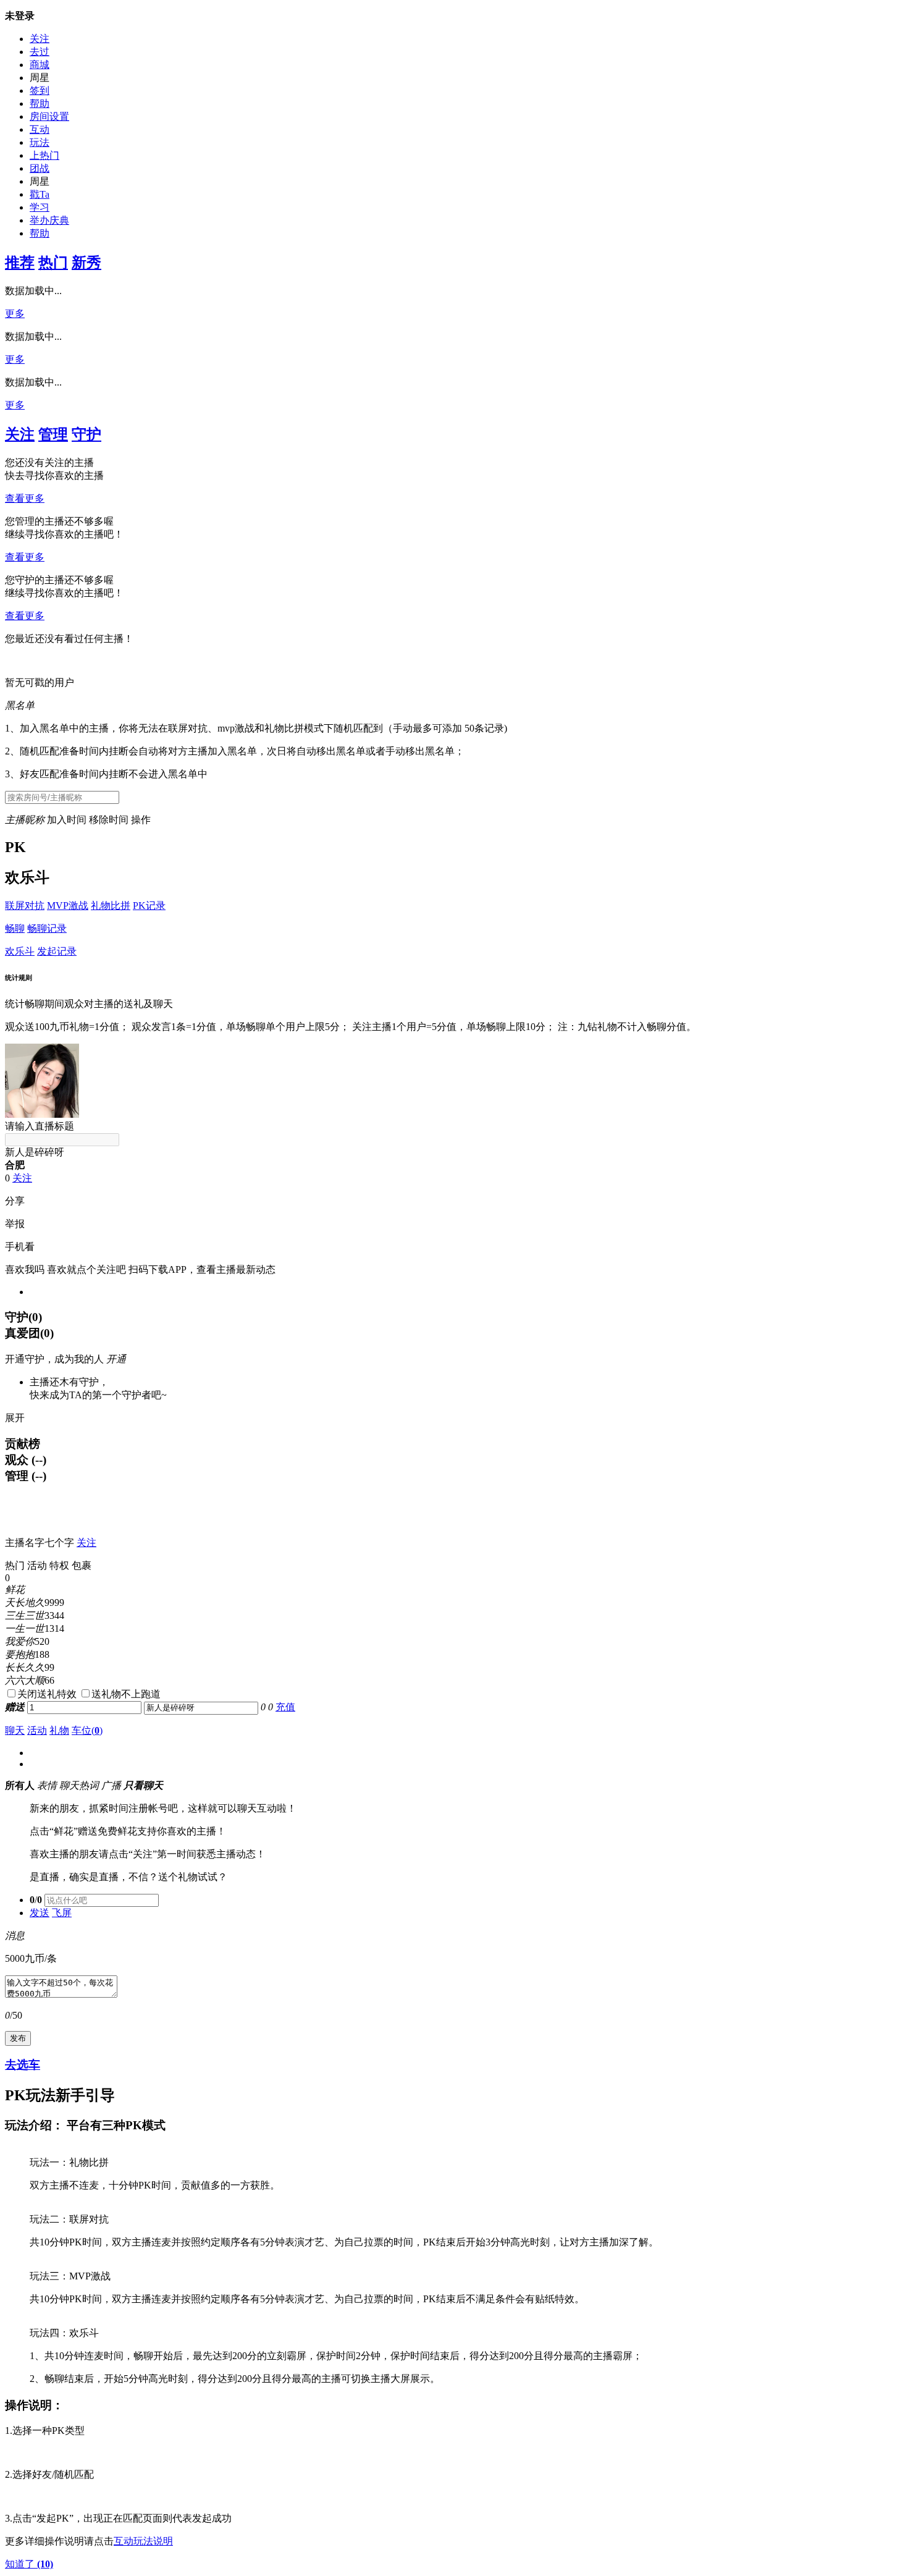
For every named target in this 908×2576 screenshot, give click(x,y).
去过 (40, 52)
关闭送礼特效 (47, 1694)
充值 (285, 1707)
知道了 (29, 2564)
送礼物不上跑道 (126, 1694)
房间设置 (49, 116)
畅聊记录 (47, 928)
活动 (37, 1730)
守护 (86, 434)
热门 (53, 263)
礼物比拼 (111, 906)
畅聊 (15, 928)
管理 (53, 434)
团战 (40, 168)
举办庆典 (49, 220)
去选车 (23, 2065)
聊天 (15, 1730)
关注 (40, 39)
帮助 (40, 103)
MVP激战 (68, 906)
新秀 (86, 263)
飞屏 (62, 1913)
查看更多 (25, 498)
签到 (40, 91)
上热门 (44, 155)
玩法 (40, 142)
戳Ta (40, 194)
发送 (40, 1913)
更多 (15, 314)
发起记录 (57, 951)
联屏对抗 (25, 906)
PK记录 (149, 906)
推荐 (20, 263)
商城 (40, 65)
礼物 (59, 1730)
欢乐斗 (20, 951)
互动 (40, 129)
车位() (87, 1730)
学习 (40, 207)
